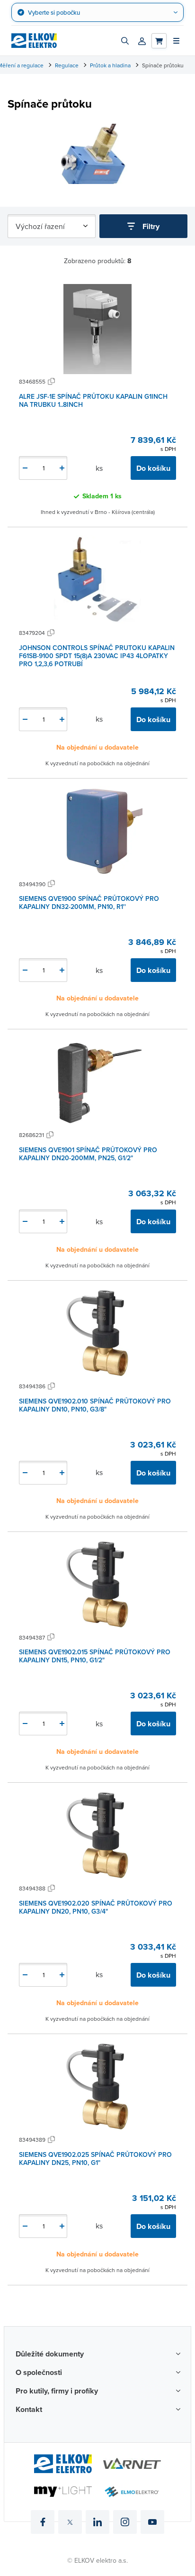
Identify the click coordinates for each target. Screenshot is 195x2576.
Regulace (67, 65)
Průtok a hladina (110, 65)
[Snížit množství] (25, 468)
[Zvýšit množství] (62, 468)
